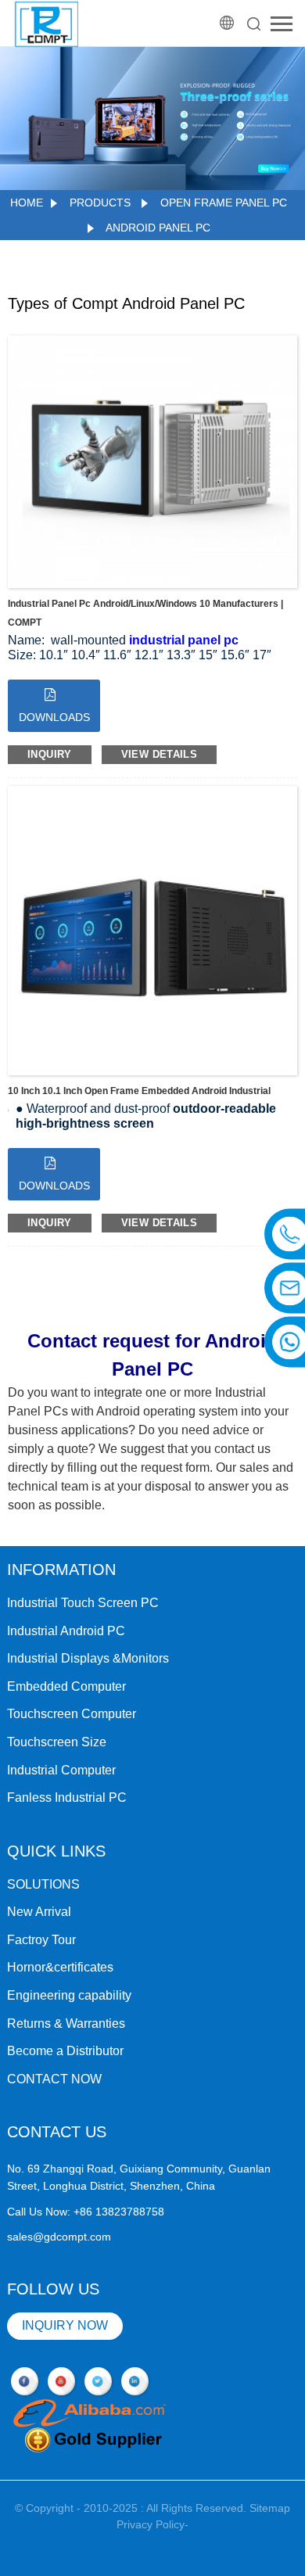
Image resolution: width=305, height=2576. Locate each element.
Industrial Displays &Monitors (88, 1658)
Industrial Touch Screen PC (83, 1603)
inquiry (50, 754)
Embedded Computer (66, 1686)
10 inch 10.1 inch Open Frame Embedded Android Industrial (139, 1091)
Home (27, 203)
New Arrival (39, 1912)
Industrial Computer (61, 1770)
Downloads (54, 717)
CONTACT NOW (54, 2079)
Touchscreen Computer (72, 1714)
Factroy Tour (41, 1940)
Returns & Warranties (66, 2023)
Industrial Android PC (66, 1631)
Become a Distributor (65, 2051)
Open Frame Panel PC (224, 203)
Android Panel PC (158, 228)
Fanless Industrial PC (67, 1797)
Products (100, 203)
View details (160, 754)
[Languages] (228, 23)
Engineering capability (69, 1995)
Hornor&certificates (60, 1967)
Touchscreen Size (57, 1742)
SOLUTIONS (43, 1884)
